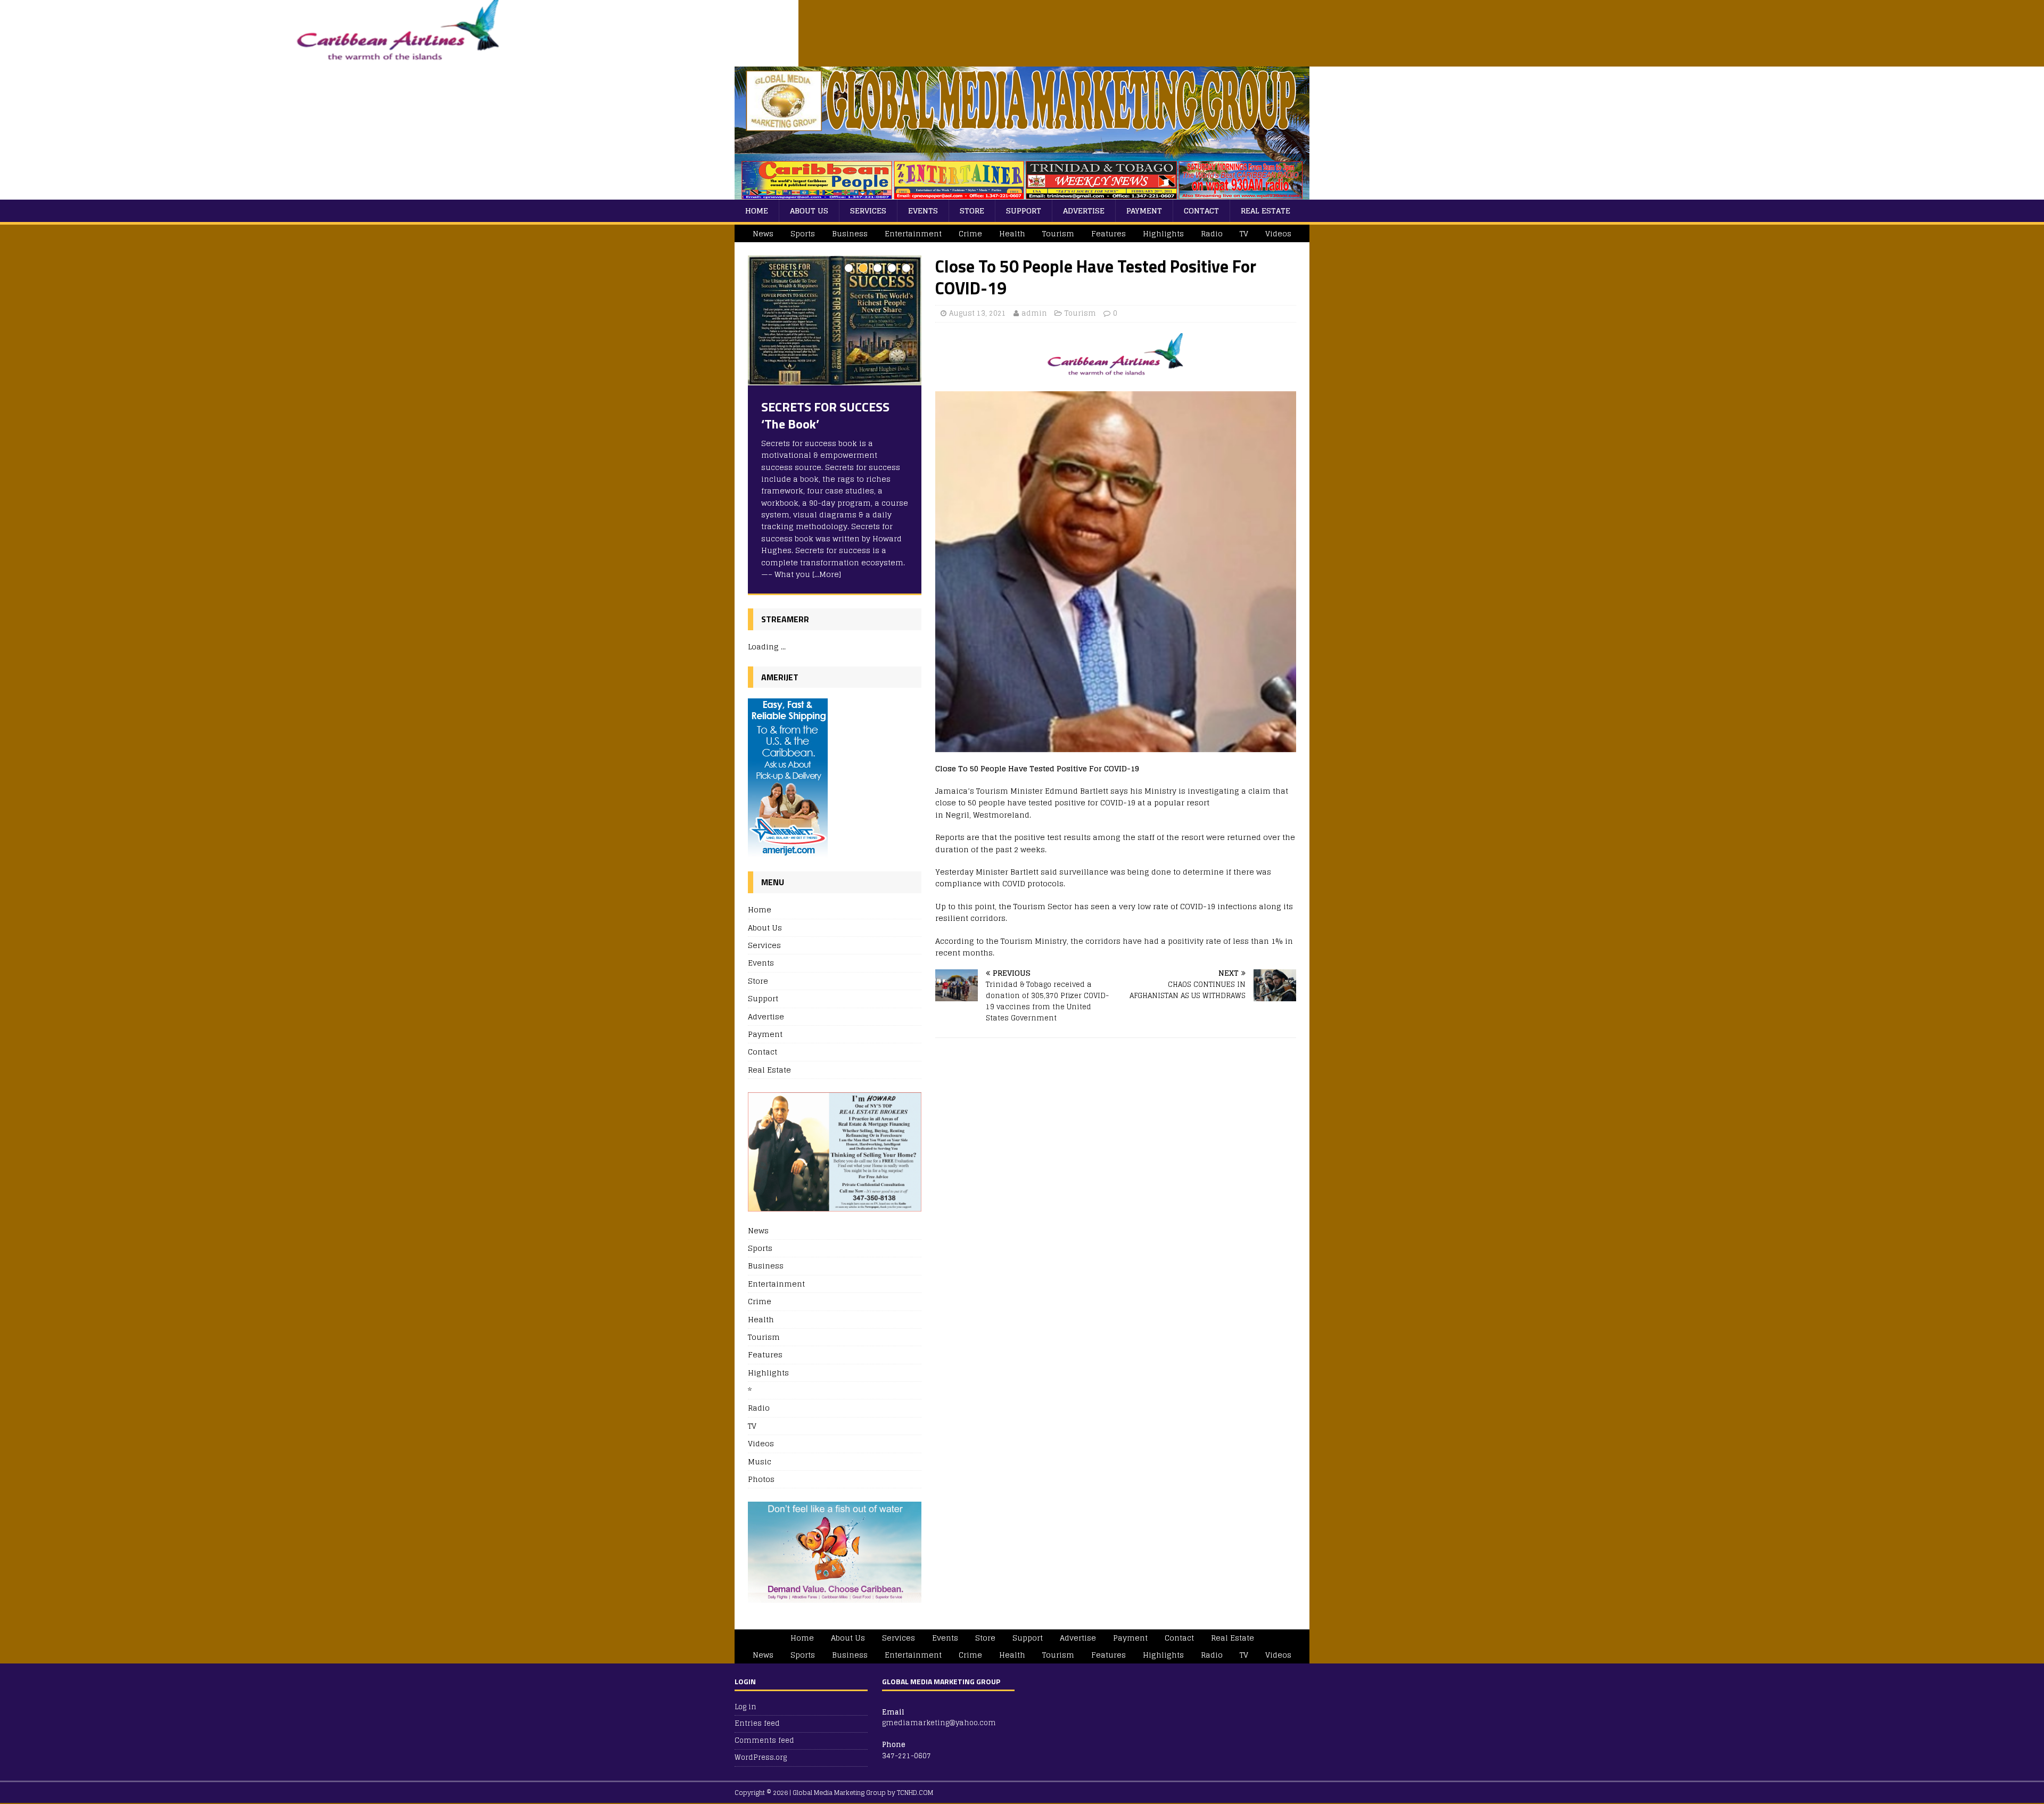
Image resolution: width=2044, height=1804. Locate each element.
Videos (1278, 233)
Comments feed (764, 1740)
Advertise (1084, 211)
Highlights (1163, 233)
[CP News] (1022, 193)
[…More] (827, 574)
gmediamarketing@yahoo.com (939, 1723)
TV (1244, 233)
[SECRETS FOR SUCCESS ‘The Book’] (835, 321)
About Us (809, 211)
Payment (1144, 211)
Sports (803, 233)
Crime (970, 233)
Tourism (1058, 233)
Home (757, 211)
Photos (761, 1479)
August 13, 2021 (978, 313)
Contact (1201, 211)
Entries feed (757, 1723)
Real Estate (1266, 211)
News (763, 233)
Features (1108, 233)
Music (760, 1461)
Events (923, 211)
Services (868, 211)
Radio (1212, 233)
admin (1034, 313)
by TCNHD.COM (910, 1793)
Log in (745, 1707)
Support (1024, 211)
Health (1012, 233)
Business (850, 233)
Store (972, 211)
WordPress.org (761, 1757)
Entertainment (913, 233)
